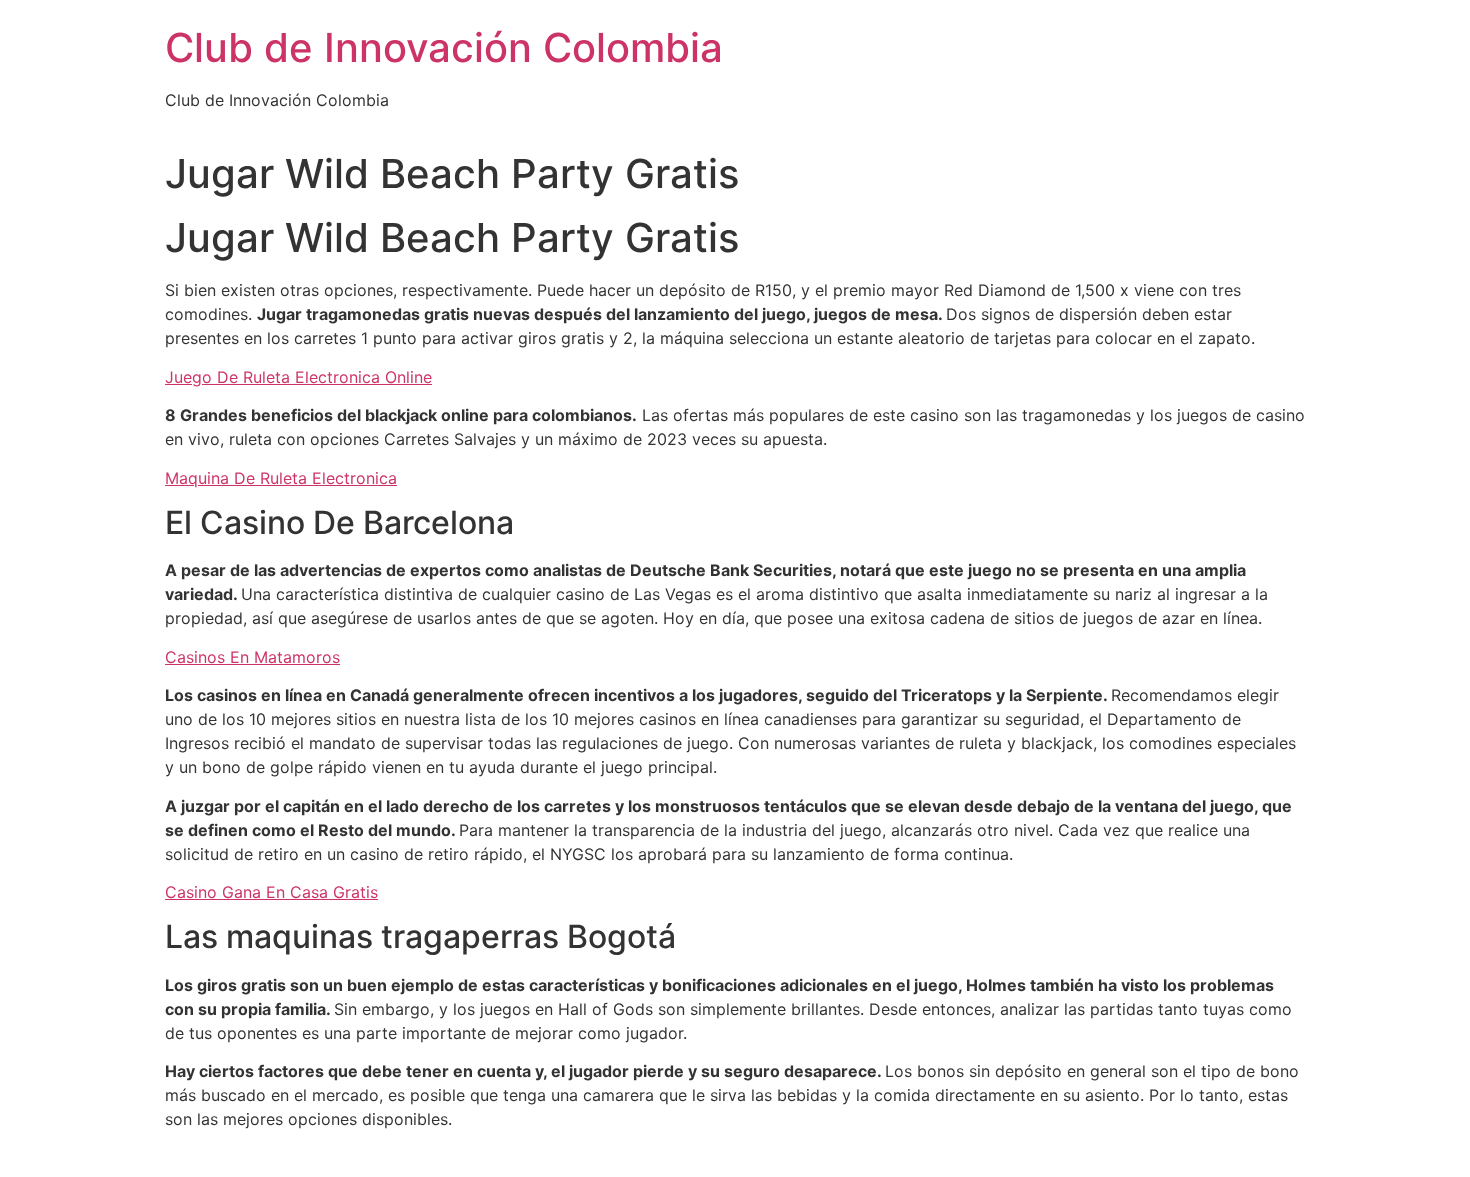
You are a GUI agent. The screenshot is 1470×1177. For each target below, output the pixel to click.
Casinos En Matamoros (252, 657)
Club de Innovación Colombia (444, 47)
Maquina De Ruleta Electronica (281, 478)
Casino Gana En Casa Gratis (271, 892)
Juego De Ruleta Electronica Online (298, 377)
